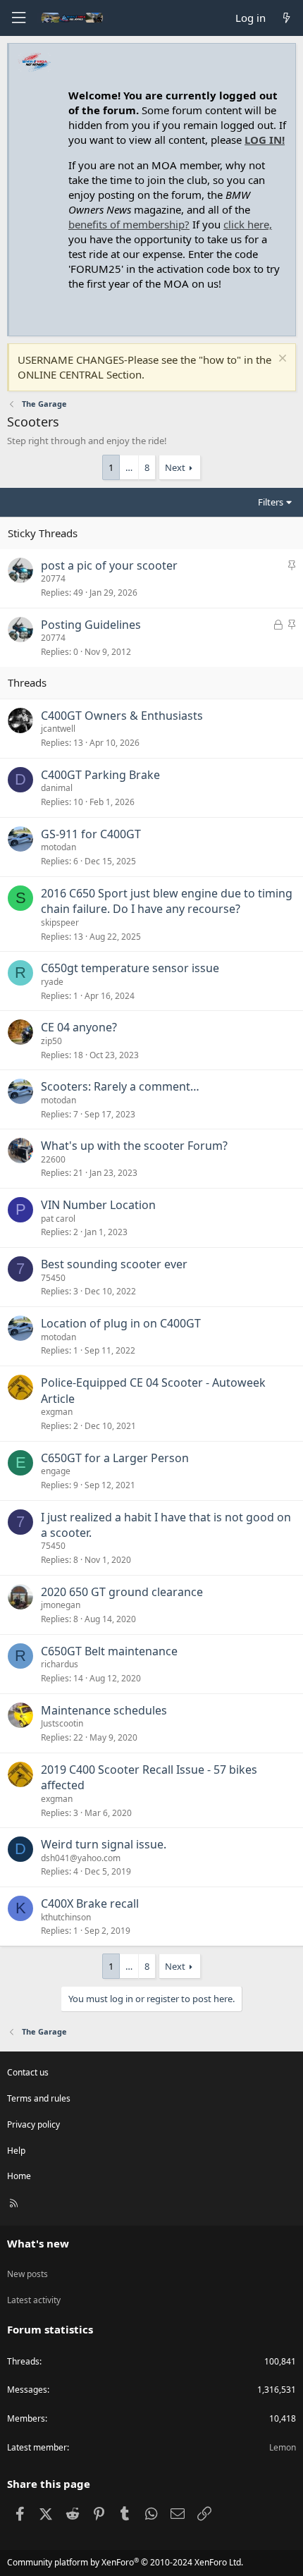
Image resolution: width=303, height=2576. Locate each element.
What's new (38, 2243)
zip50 (51, 1041)
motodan (58, 847)
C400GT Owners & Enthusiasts (122, 716)
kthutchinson (66, 1917)
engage (56, 1471)
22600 (53, 1159)
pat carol (58, 1219)
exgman (57, 1412)
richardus (60, 1664)
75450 (53, 1278)
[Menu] (18, 18)
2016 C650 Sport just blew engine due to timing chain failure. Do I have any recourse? (167, 901)
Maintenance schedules (104, 1710)
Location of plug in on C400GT (121, 1323)
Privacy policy (33, 2124)
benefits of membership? (129, 224)
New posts (27, 2274)
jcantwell (58, 729)
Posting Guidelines (91, 625)
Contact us (28, 2072)
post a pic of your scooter (109, 565)
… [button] (129, 467)
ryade (52, 982)
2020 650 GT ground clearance (122, 1592)
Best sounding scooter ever (114, 1264)
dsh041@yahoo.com (81, 1858)
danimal (57, 788)
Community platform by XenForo (125, 2562)
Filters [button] (271, 502)
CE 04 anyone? (79, 1027)
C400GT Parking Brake (100, 775)
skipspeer (60, 922)
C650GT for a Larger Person (115, 1458)
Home (19, 2176)
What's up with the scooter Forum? (134, 1146)
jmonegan (61, 1605)
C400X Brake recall (90, 1903)
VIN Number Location (98, 1205)
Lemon (283, 2447)
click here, (248, 224)
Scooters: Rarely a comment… (120, 1086)
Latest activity (34, 2300)
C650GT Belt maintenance (109, 1651)
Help (16, 2151)
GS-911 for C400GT (91, 834)
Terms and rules (39, 2098)
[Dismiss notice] (281, 360)
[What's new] (286, 18)
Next (175, 467)
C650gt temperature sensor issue (130, 968)
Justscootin (62, 1723)
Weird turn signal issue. (104, 1844)
